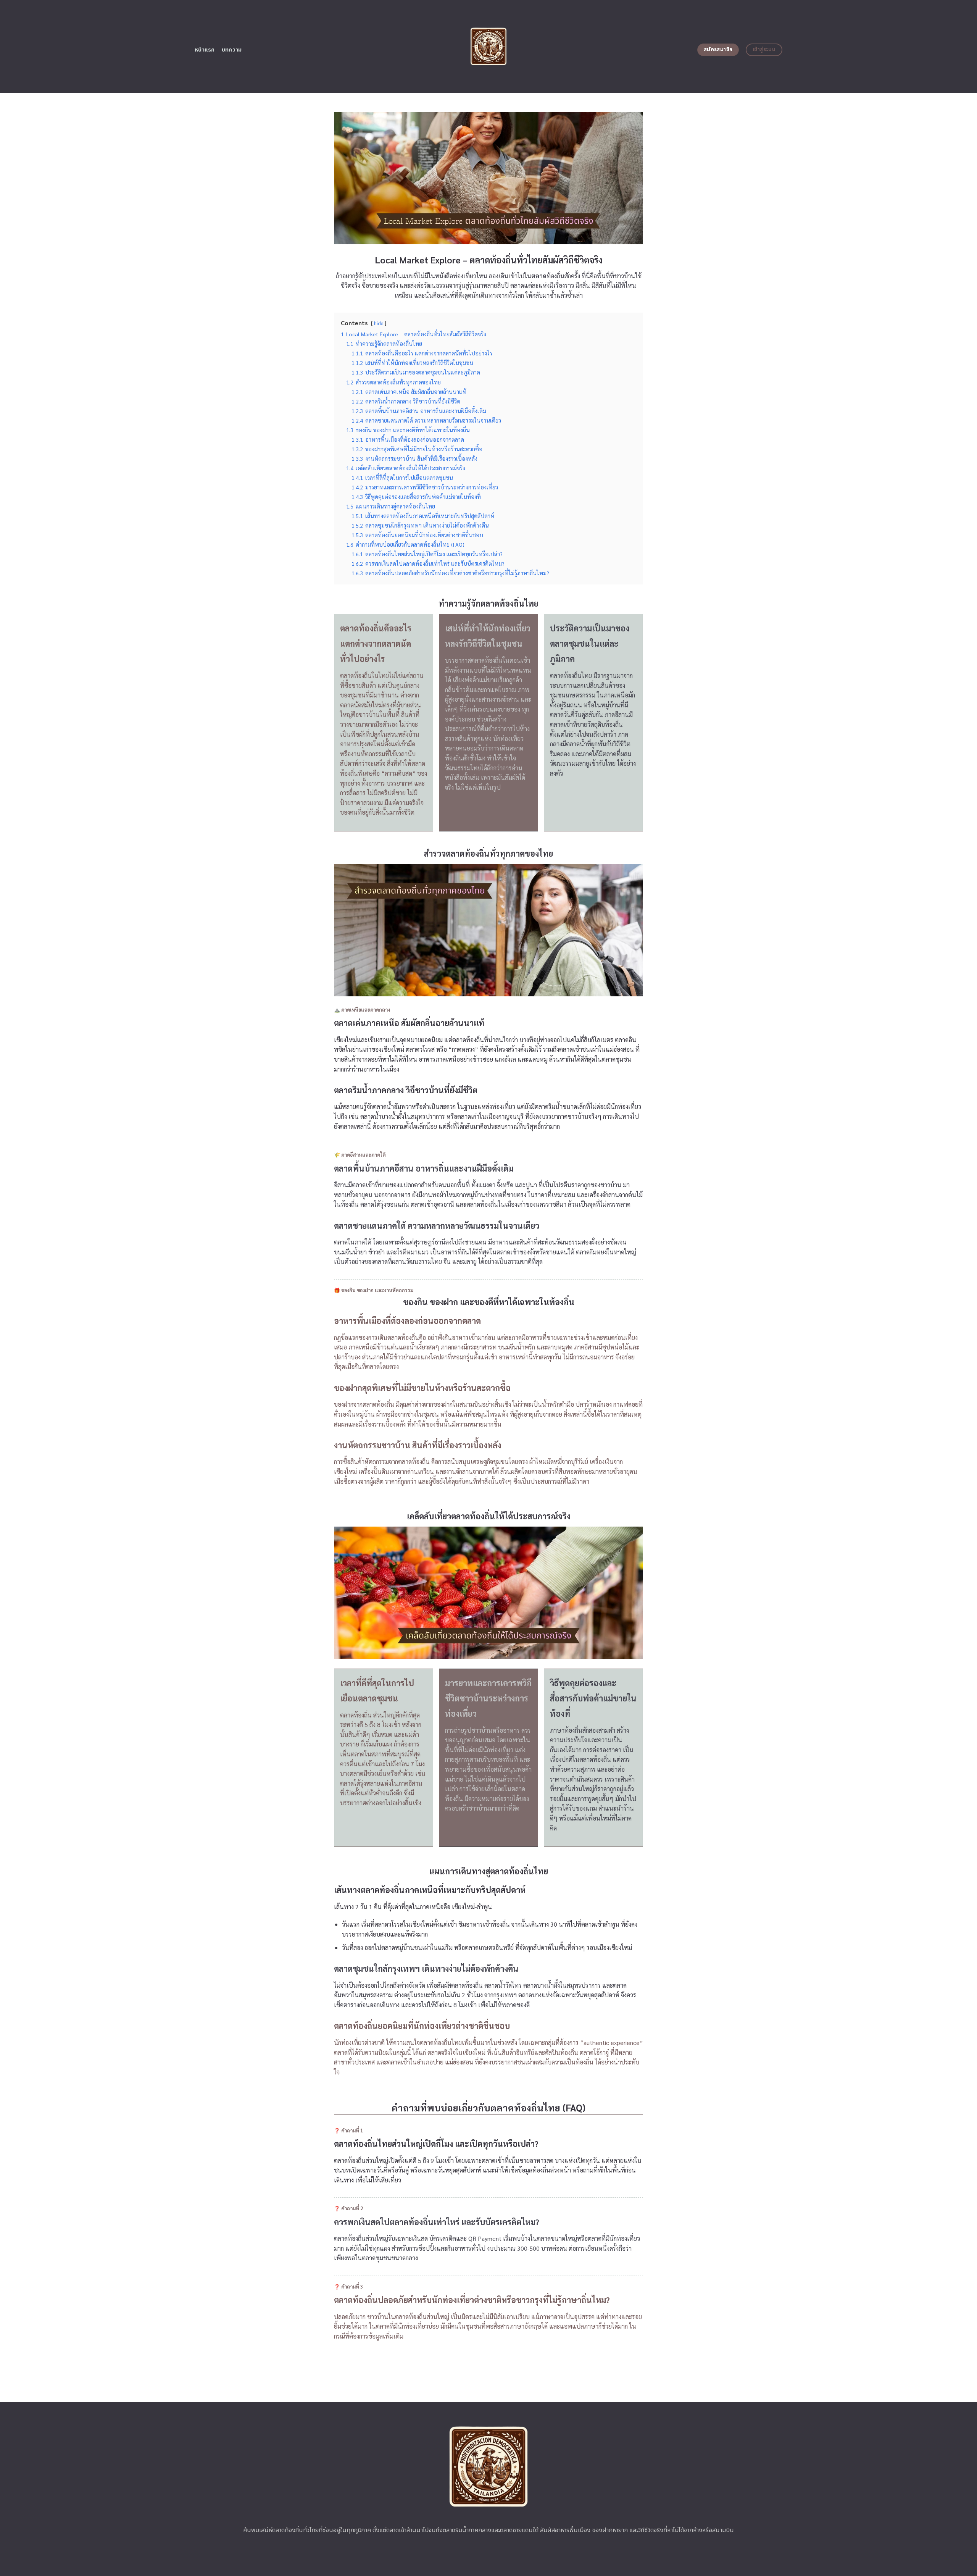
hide (379, 323)
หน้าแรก (205, 50)
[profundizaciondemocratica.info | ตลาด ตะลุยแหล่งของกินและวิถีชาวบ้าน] (489, 46)
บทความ (232, 50)
